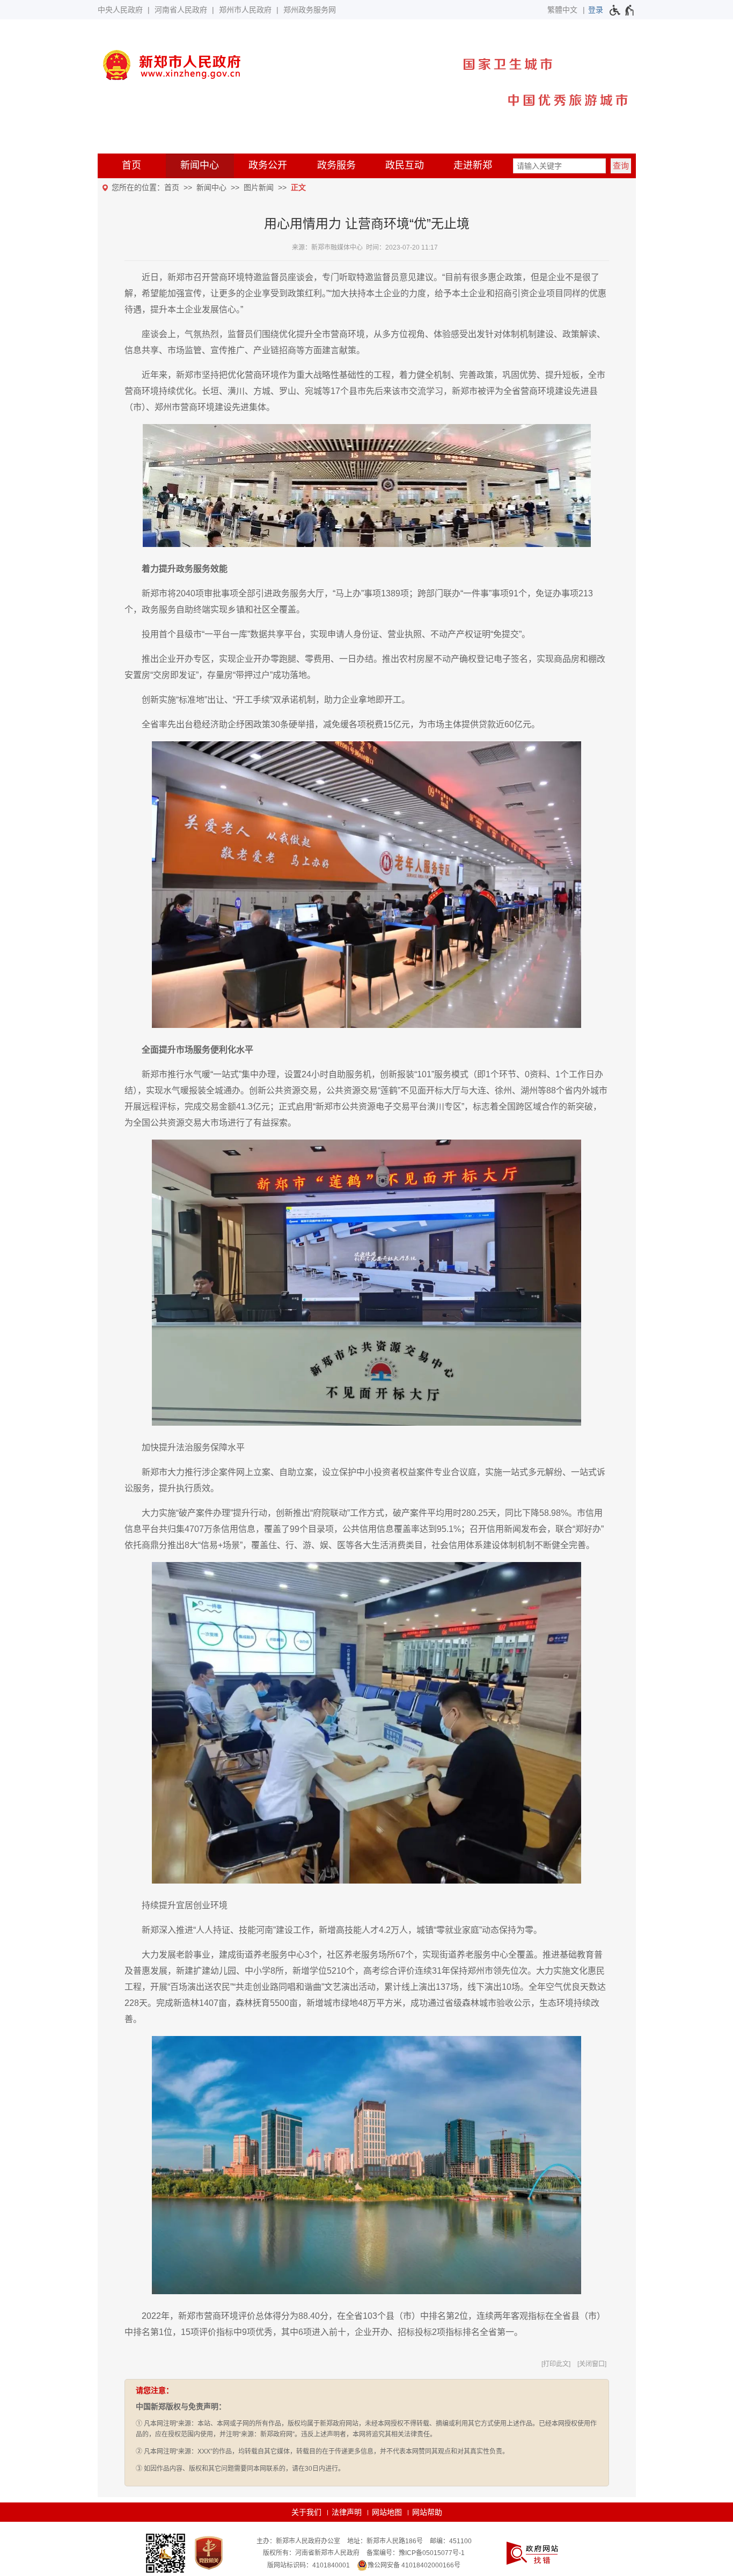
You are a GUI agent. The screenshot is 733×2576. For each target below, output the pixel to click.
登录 (596, 10)
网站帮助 (427, 2512)
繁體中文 (562, 10)
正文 (298, 187)
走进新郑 (473, 165)
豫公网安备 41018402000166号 (414, 2565)
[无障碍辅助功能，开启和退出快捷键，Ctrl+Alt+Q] (622, 10)
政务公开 (268, 165)
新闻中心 (200, 165)
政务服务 (336, 165)
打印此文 (556, 2364)
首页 (131, 165)
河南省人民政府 (181, 10)
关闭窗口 (592, 2364)
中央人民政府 (120, 10)
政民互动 (405, 165)
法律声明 (347, 2512)
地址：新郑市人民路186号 (385, 2541)
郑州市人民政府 (245, 10)
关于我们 (306, 2512)
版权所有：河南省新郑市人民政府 (311, 2553)
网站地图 (387, 2512)
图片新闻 (259, 187)
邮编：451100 (451, 2541)
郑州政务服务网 (310, 10)
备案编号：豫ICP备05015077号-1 (416, 2553)
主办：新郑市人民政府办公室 (298, 2541)
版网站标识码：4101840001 (309, 2565)
